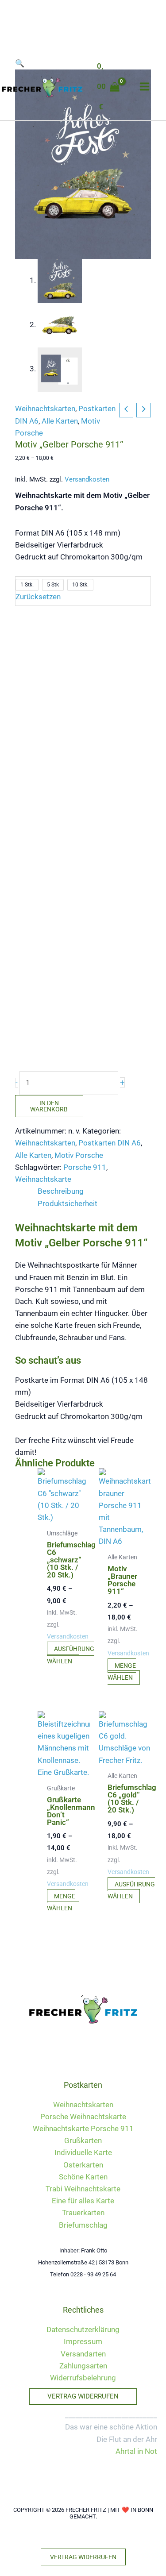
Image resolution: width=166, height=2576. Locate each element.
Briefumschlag (83, 2225)
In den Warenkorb (49, 1106)
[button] (83, 2397)
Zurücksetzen (38, 597)
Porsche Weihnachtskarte (83, 2117)
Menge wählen (122, 1672)
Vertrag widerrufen (83, 2557)
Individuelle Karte (83, 2152)
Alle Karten (60, 421)
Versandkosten (87, 479)
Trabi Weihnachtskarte (83, 2189)
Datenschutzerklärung (83, 2329)
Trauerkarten (83, 2213)
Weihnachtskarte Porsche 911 (83, 2129)
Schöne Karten (83, 2177)
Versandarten (83, 2354)
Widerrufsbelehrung (83, 2378)
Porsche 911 (85, 1167)
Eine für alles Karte (83, 2201)
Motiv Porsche (79, 1155)
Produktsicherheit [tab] (68, 1203)
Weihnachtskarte (43, 1179)
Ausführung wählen (71, 1655)
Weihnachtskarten (45, 409)
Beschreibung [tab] (61, 1191)
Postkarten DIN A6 (110, 1143)
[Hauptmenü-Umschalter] (145, 87)
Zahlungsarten (83, 2366)
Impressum (83, 2341)
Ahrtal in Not (136, 2451)
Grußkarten (83, 2140)
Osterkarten (83, 2165)
